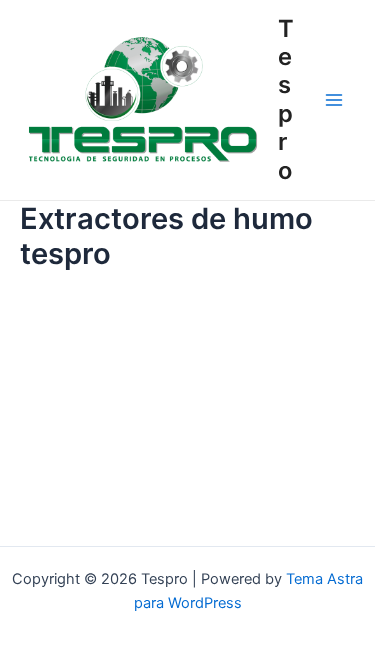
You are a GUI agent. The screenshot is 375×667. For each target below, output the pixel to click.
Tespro (286, 99)
